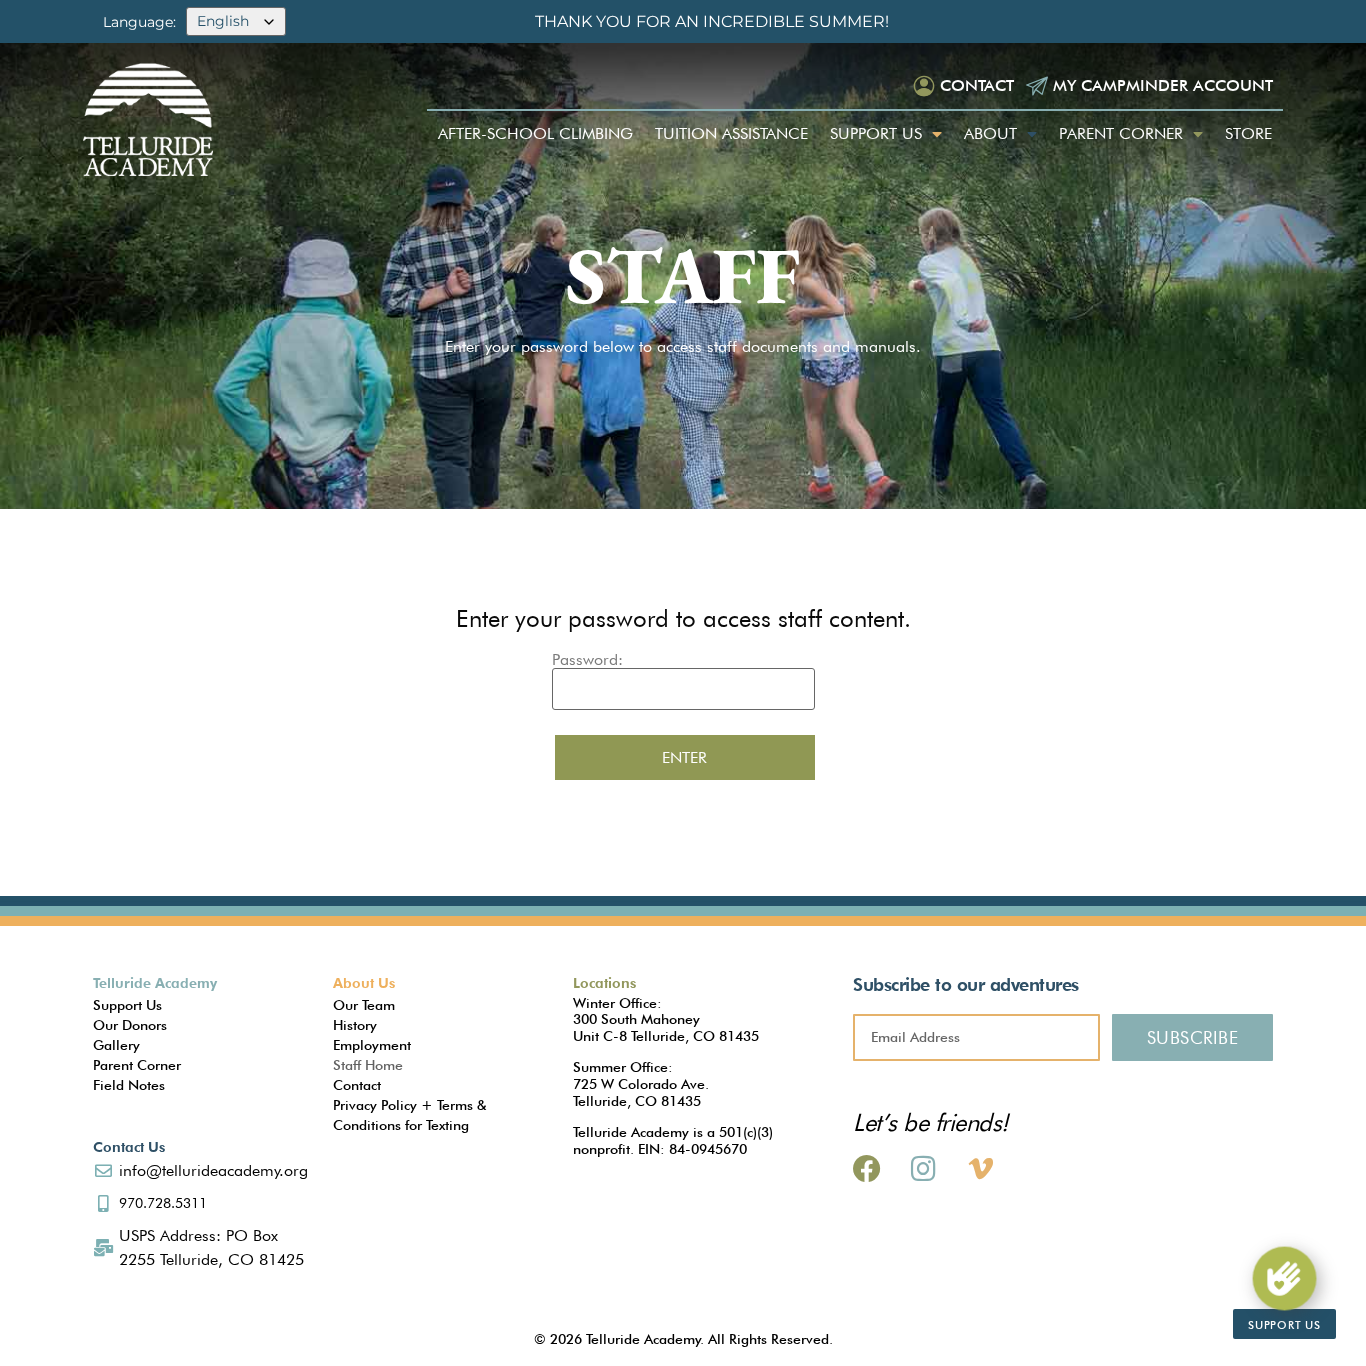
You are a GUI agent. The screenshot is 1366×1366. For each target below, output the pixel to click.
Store (1248, 133)
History (355, 1025)
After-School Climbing (535, 133)
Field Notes (129, 1085)
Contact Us (129, 1147)
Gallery (116, 1045)
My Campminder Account (1163, 85)
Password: (587, 660)
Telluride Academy (155, 983)
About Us (364, 983)
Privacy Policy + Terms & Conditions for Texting (409, 1115)
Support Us (876, 133)
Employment (372, 1045)
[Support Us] (1284, 1278)
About (990, 133)
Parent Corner (1121, 133)
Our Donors (130, 1025)
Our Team (364, 1005)
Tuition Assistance (731, 133)
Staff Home (368, 1065)
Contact (977, 85)
